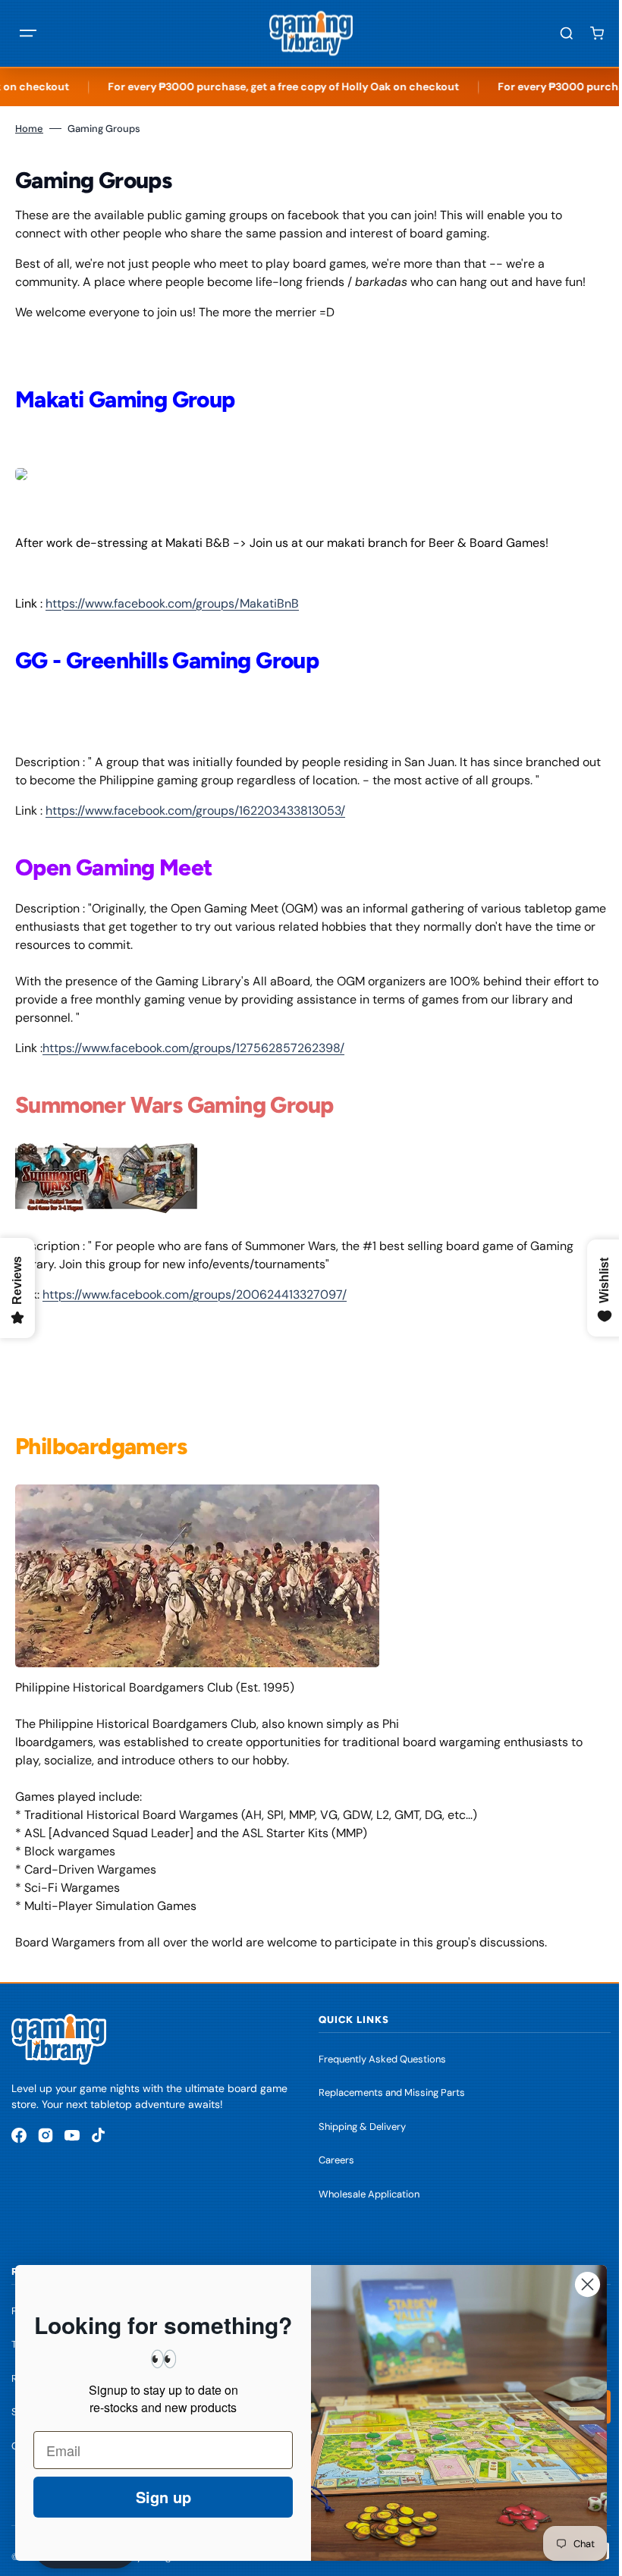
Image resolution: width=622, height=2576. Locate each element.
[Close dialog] (576, 2284)
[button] (28, 33)
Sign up (152, 2497)
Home (29, 129)
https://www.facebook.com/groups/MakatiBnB (172, 603)
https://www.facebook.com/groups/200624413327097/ (195, 1294)
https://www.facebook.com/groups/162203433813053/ (195, 810)
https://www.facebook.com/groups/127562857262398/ (193, 1048)
